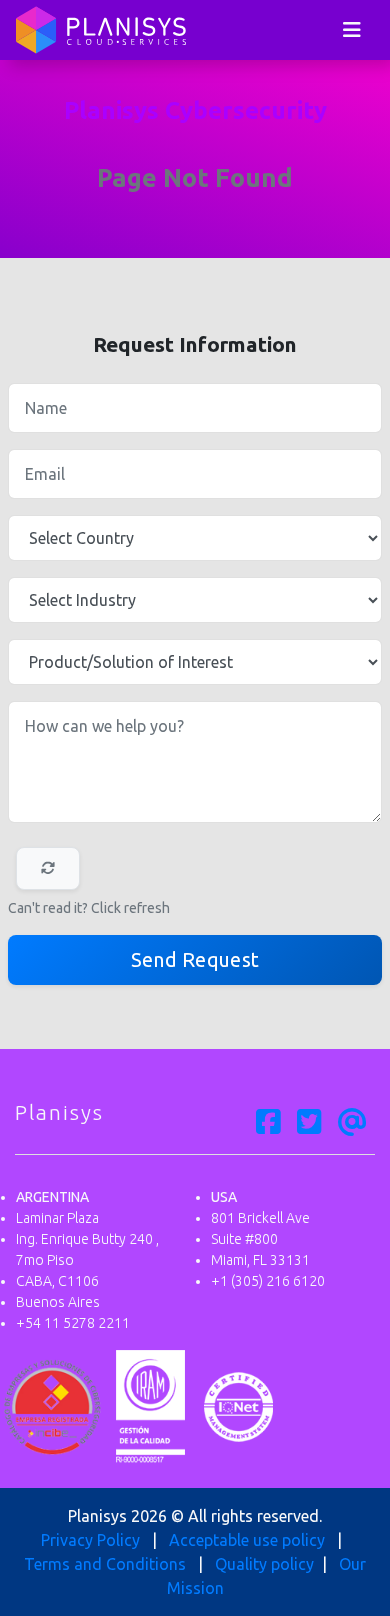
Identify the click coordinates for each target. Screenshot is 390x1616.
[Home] (101, 30)
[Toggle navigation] (352, 30)
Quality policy (264, 1564)
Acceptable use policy (247, 1540)
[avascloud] (352, 1123)
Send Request (195, 959)
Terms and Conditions (105, 1564)
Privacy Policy (90, 1540)
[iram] (150, 1405)
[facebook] (268, 1123)
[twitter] (309, 1123)
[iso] (238, 1405)
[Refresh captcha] (48, 868)
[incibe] (52, 1405)
